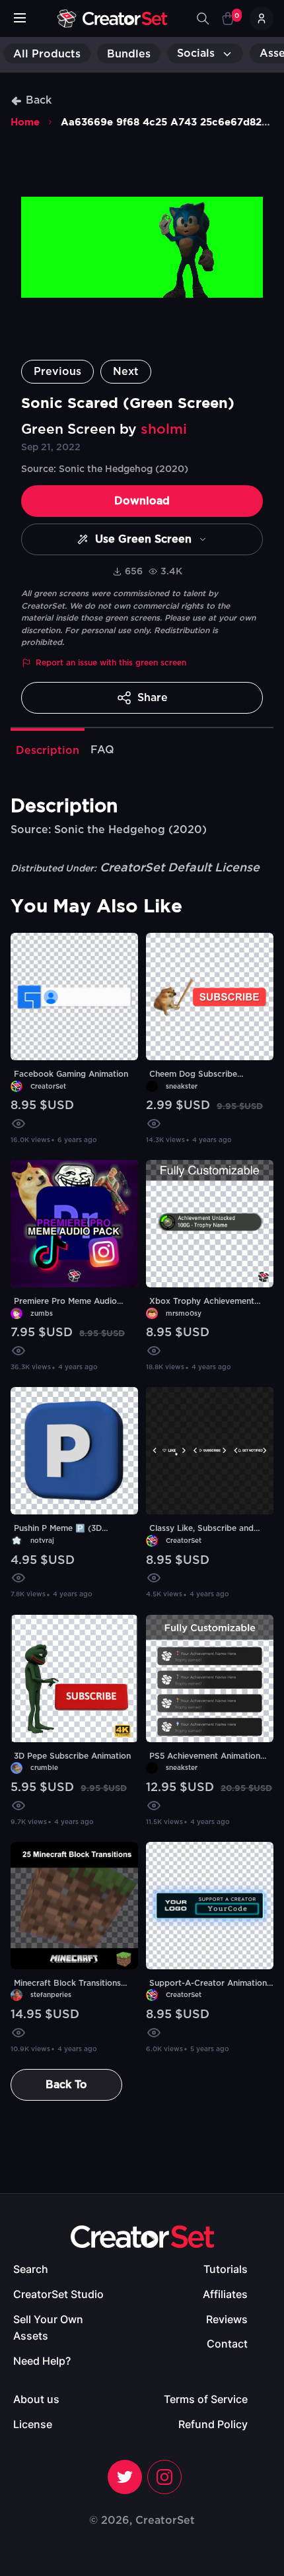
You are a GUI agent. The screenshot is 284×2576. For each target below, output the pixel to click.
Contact (227, 2344)
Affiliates (225, 2294)
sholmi (164, 429)
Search (31, 2269)
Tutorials (226, 2269)
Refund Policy (213, 2424)
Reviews (227, 2319)
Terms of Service (206, 2399)
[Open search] (203, 18)
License (33, 2424)
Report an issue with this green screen (111, 663)
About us (36, 2399)
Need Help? (42, 2361)
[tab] (48, 749)
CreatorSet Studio (58, 2294)
